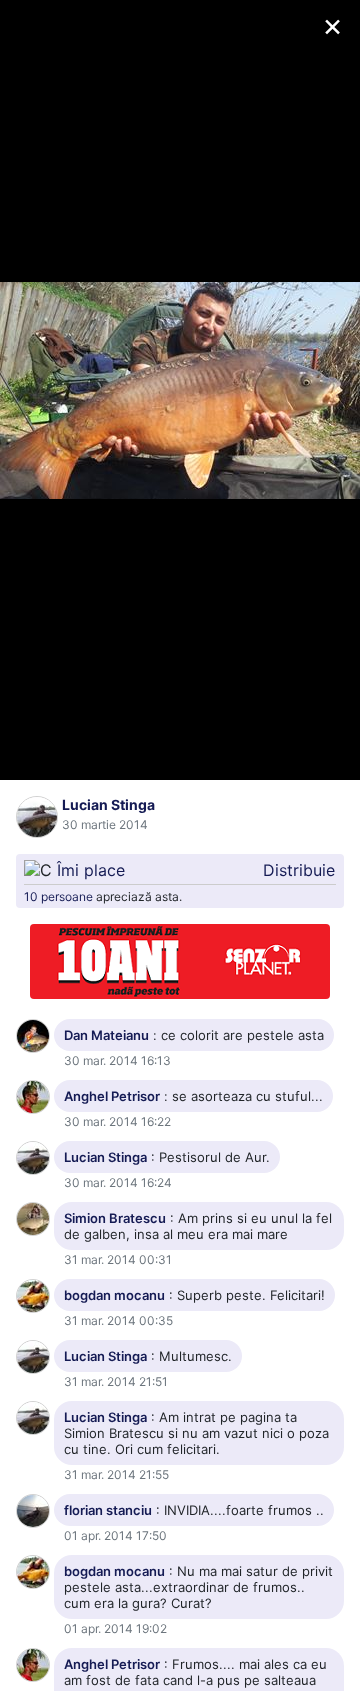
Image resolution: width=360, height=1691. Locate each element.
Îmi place (91, 870)
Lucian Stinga (108, 804)
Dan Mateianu (106, 1035)
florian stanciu (108, 1510)
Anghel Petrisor (112, 1096)
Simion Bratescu (115, 1218)
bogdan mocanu (114, 1295)
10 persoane (58, 896)
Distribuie (299, 870)
